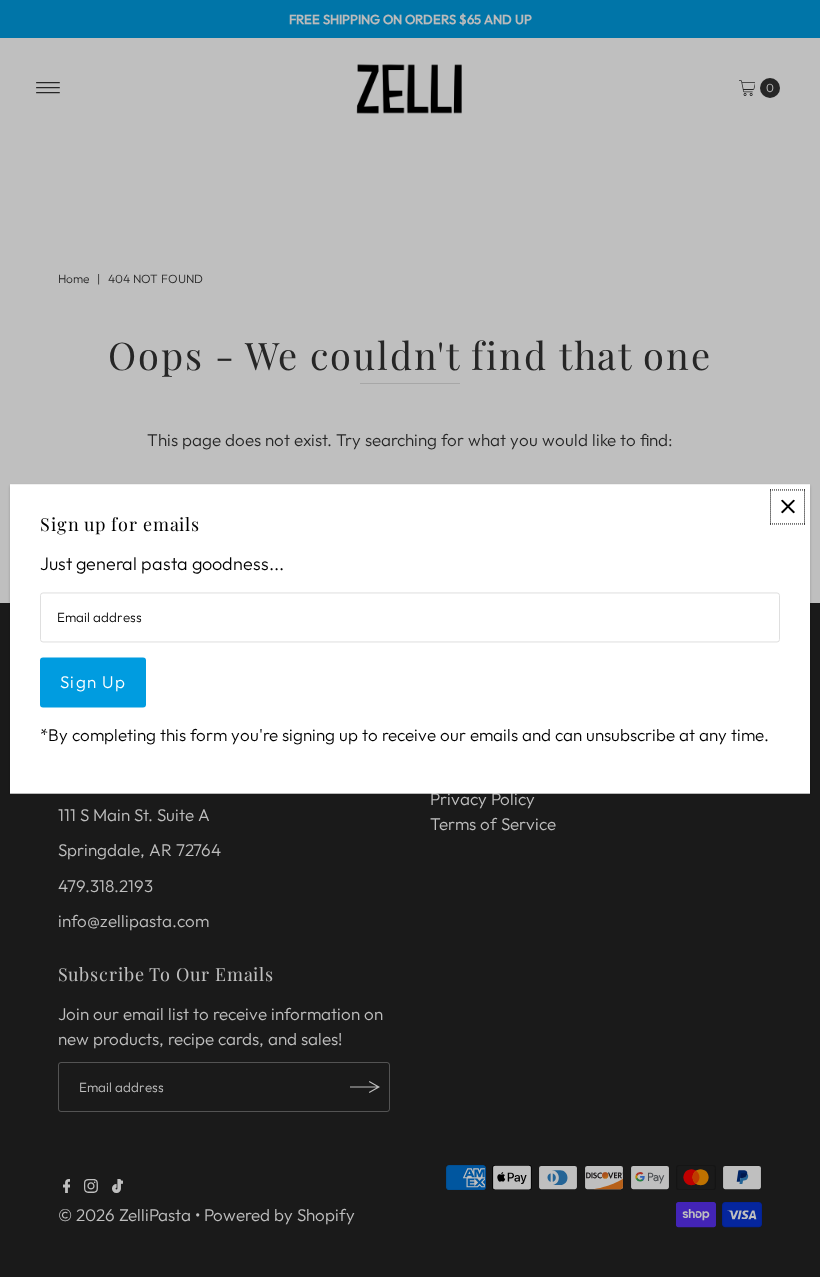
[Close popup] (787, 506)
